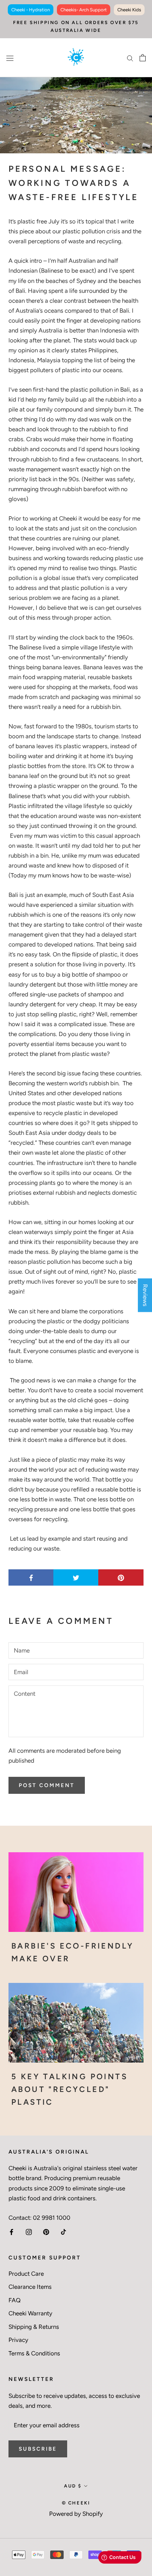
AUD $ (73, 2486)
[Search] (130, 58)
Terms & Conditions (34, 2353)
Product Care (26, 2274)
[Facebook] (11, 2231)
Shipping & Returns (34, 2327)
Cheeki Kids (129, 10)
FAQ (14, 2300)
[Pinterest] (46, 2231)
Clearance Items (30, 2287)
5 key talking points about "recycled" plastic (69, 2089)
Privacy (18, 2340)
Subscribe (38, 2449)
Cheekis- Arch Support (84, 10)
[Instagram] (29, 2231)
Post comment (47, 1785)
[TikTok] (63, 2231)
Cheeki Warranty (30, 2313)
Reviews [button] (145, 1295)
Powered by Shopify (76, 2514)
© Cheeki (76, 2503)
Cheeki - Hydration (31, 10)
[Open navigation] (10, 58)
